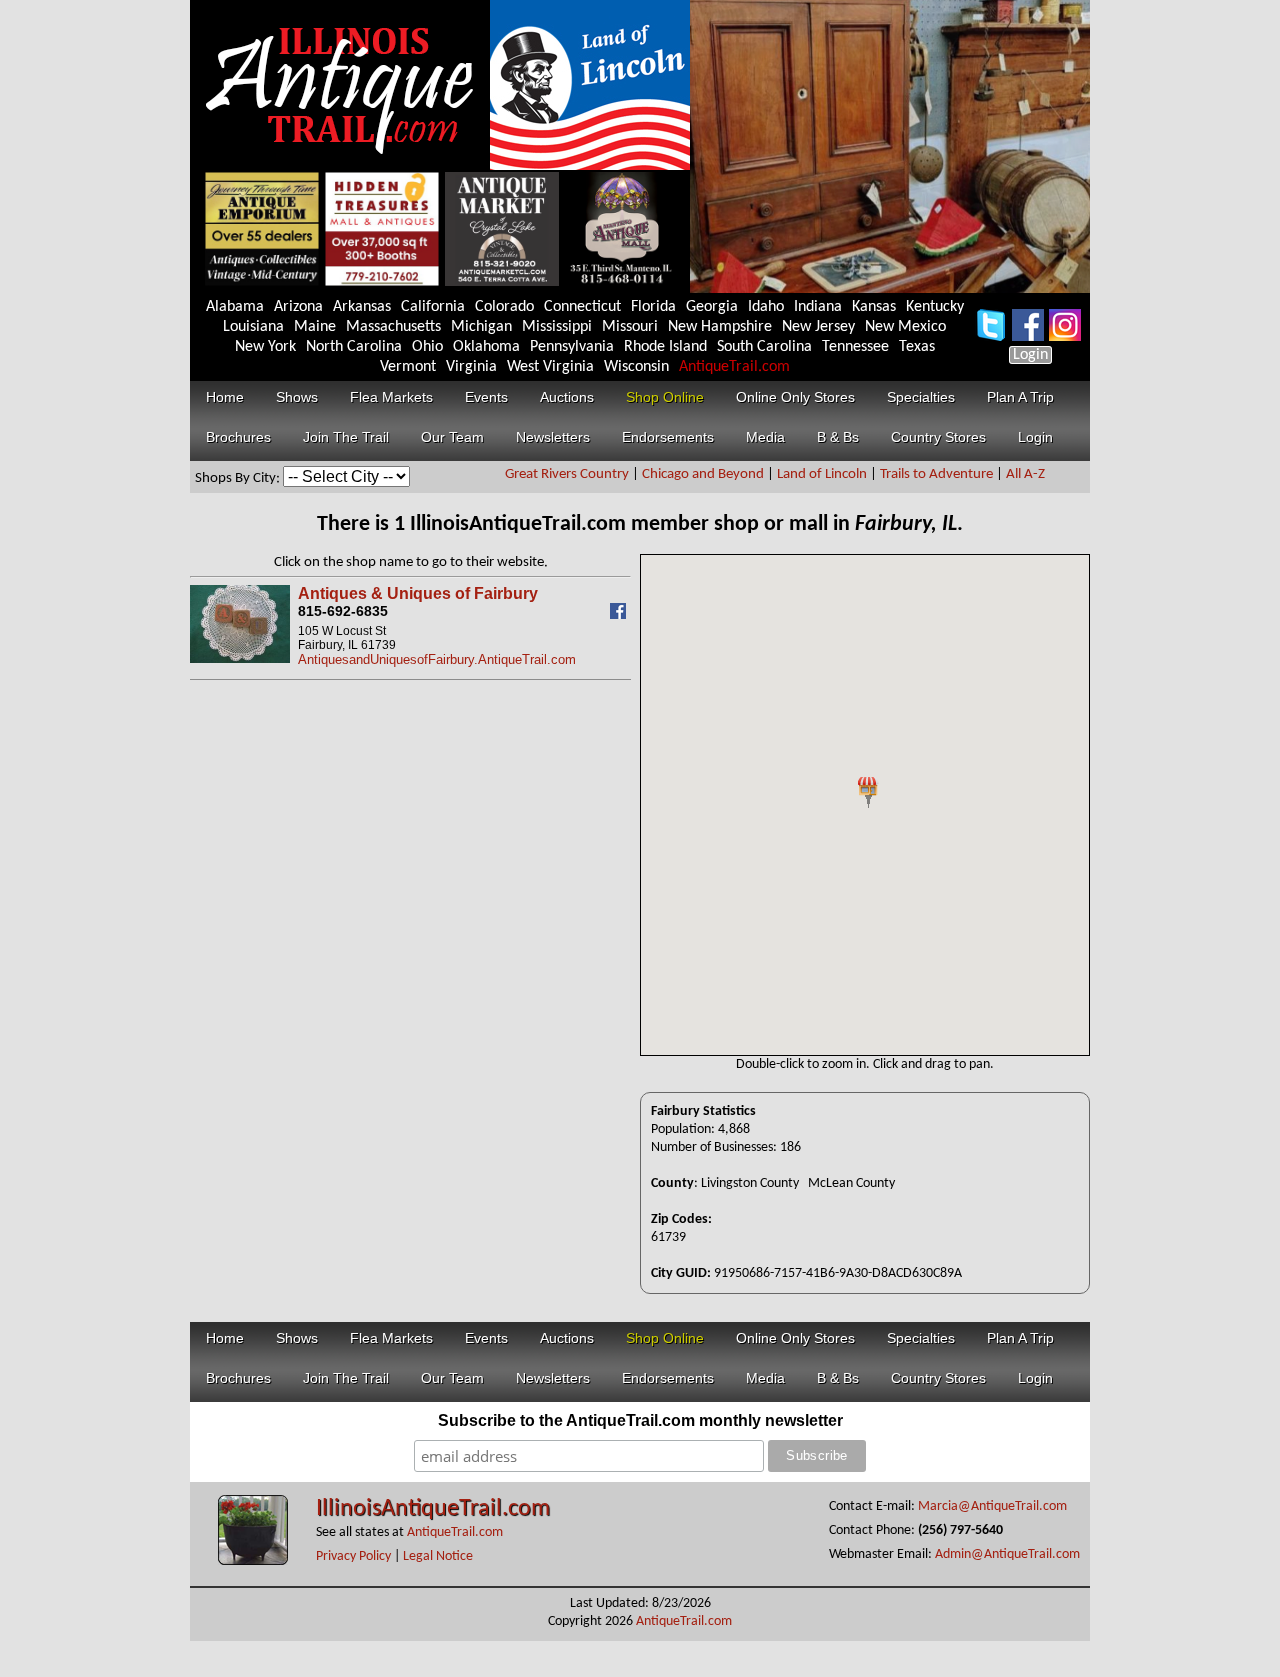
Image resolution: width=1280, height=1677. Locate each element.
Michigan (481, 327)
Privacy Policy (353, 1556)
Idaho (766, 307)
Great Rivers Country (567, 474)
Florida (653, 307)
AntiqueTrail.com (734, 367)
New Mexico (905, 327)
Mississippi (557, 327)
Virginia (471, 367)
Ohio (427, 347)
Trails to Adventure (936, 474)
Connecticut (582, 307)
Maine (315, 327)
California (433, 307)
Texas (917, 347)
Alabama (235, 307)
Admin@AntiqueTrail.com (1007, 1554)
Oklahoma (486, 347)
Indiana (818, 307)
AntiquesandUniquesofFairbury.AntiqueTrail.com (437, 659)
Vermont (408, 367)
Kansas (874, 307)
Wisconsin (636, 367)
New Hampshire (720, 327)
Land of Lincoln (822, 474)
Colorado (504, 307)
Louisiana (253, 327)
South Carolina (764, 347)
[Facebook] (620, 614)
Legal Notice (438, 1556)
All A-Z (1025, 474)
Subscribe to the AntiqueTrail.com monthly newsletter (640, 1420)
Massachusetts (393, 327)
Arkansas (362, 307)
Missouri (630, 327)
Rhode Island (665, 347)
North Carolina (354, 347)
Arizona (298, 307)
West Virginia (550, 367)
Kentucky (935, 307)
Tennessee (855, 347)
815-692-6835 (343, 611)
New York (265, 347)
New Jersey (818, 327)
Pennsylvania (572, 347)
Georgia (712, 307)
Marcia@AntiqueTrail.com (992, 1506)
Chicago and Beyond (703, 474)
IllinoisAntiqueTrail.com (433, 1509)
